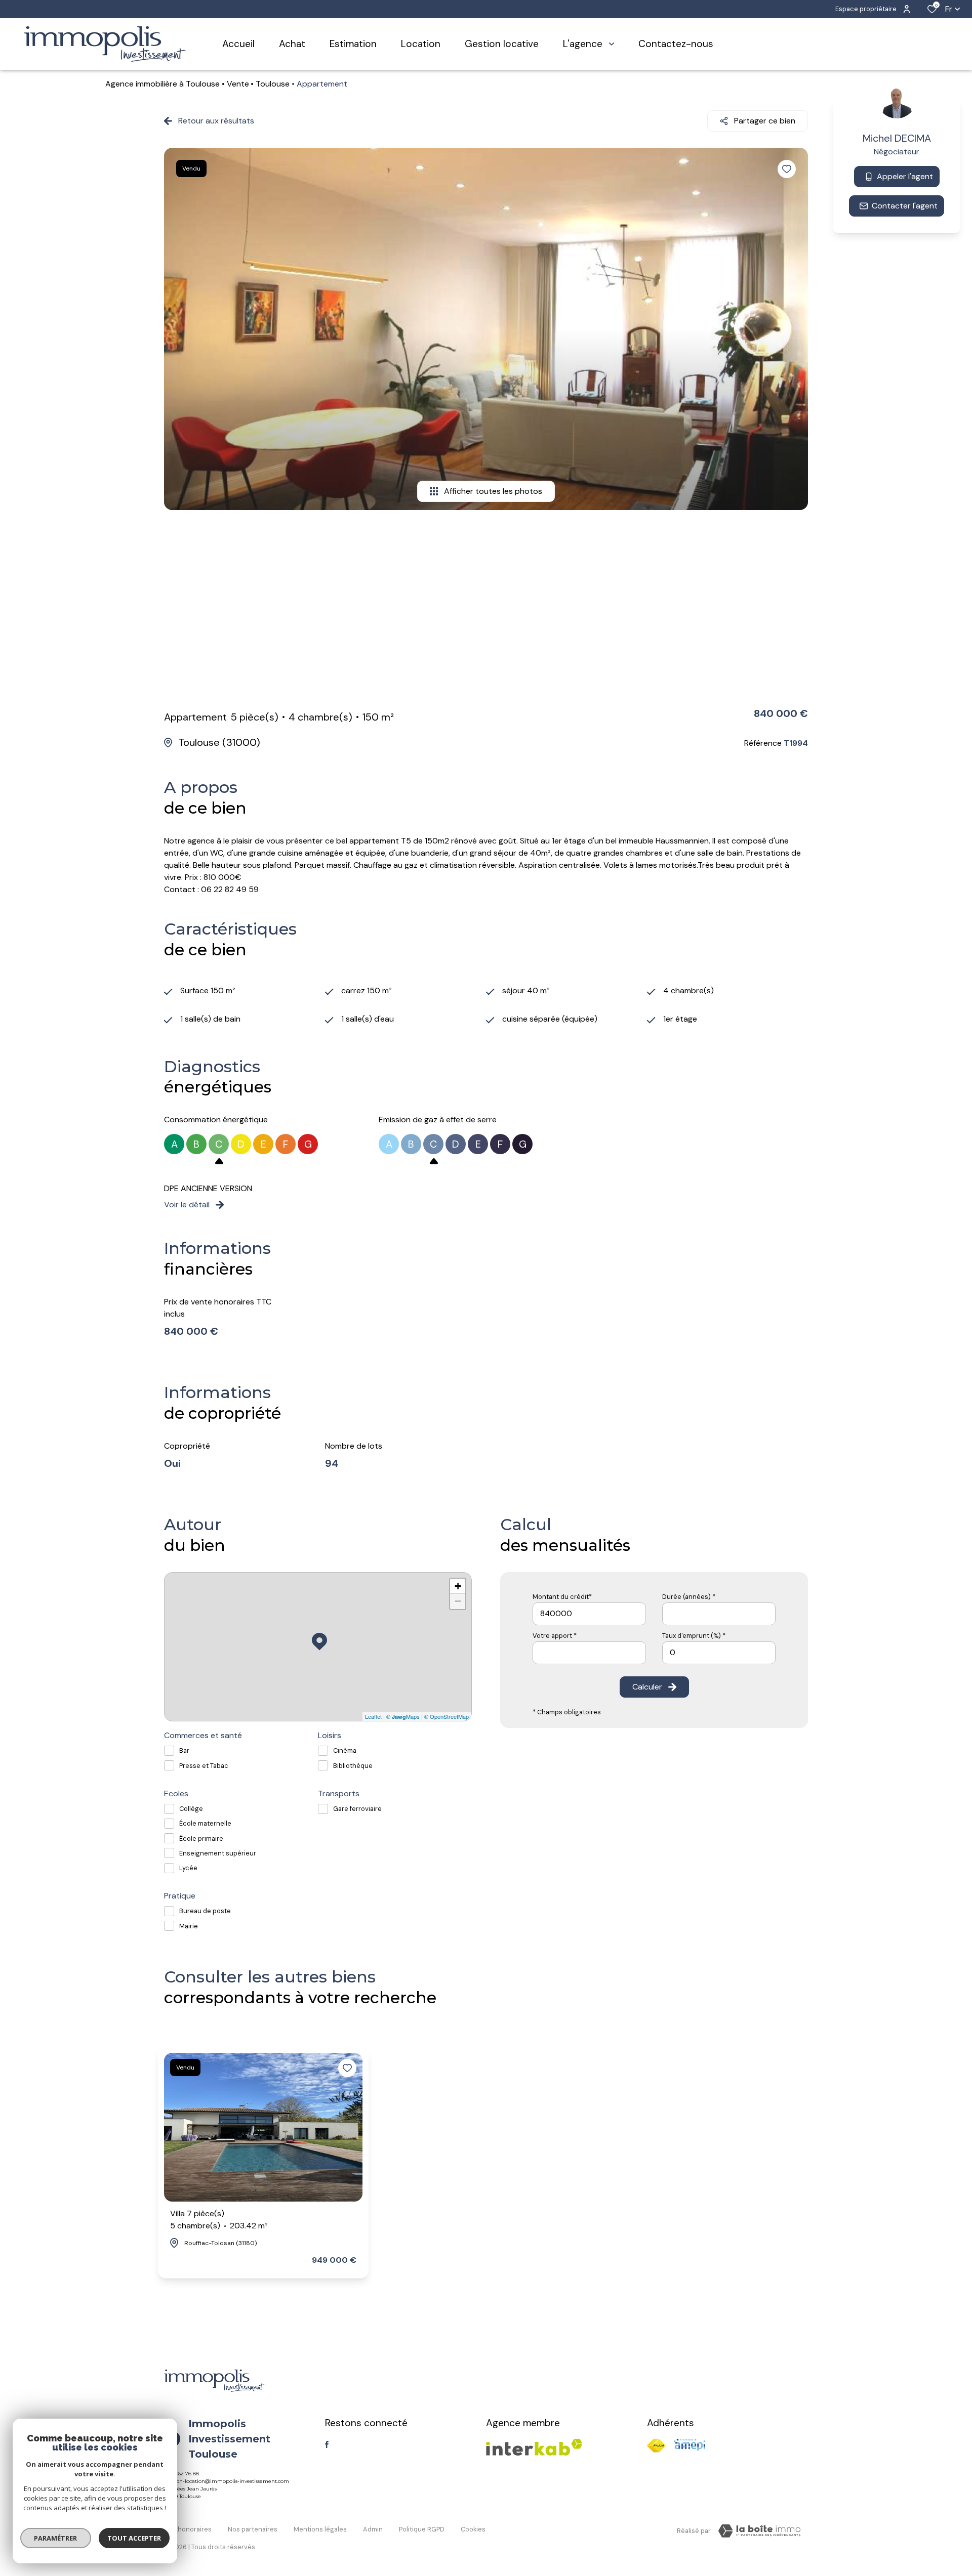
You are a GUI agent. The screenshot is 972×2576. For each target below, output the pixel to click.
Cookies (473, 2529)
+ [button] (458, 1586)
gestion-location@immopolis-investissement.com (227, 2481)
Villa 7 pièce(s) (219, 2220)
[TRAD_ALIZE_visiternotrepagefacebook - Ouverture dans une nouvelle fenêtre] (327, 2444)
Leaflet (373, 1716)
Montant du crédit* (562, 1597)
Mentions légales (320, 2529)
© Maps (403, 1716)
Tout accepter (134, 2538)
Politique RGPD (422, 2529)
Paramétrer (56, 2538)
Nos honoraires (188, 2529)
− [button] (458, 1601)
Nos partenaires (253, 2529)
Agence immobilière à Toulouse (163, 84)
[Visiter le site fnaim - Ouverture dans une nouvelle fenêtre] (656, 2446)
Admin (373, 2529)
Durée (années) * (689, 1597)
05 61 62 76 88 (181, 2474)
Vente (238, 84)
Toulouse (273, 84)
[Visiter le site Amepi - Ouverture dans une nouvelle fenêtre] (690, 2445)
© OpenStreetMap (447, 1716)
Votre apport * (555, 1636)
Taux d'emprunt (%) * (694, 1636)
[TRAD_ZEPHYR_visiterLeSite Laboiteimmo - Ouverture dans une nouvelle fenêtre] (759, 2531)
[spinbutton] (719, 1653)
